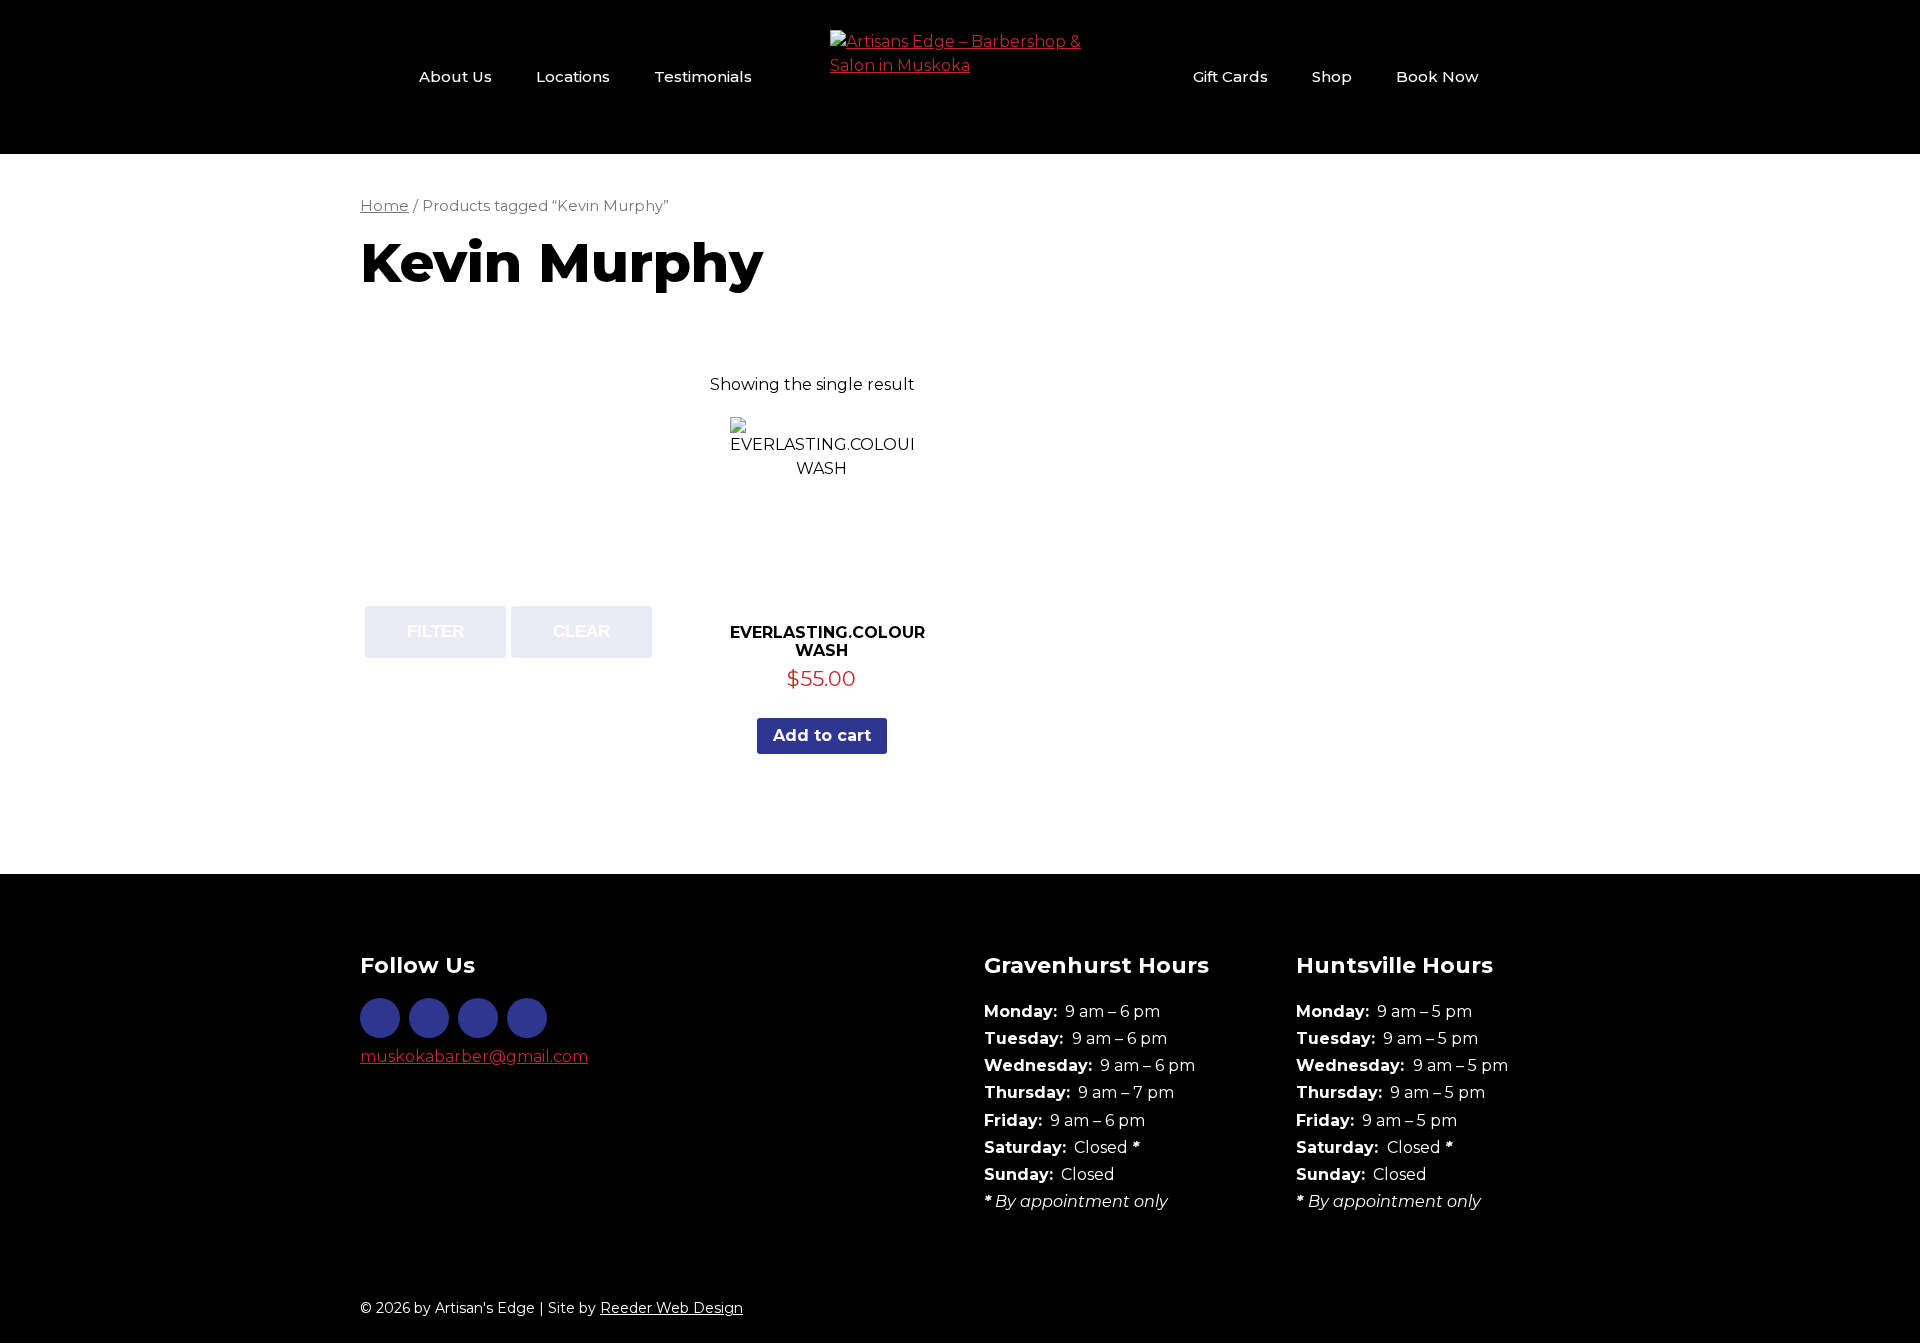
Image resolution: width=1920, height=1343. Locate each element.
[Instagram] (380, 1018)
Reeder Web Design (671, 1308)
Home (384, 206)
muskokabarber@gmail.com (474, 1056)
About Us (455, 76)
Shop (1332, 76)
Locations (573, 76)
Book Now (1437, 76)
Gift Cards (1230, 76)
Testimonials (703, 76)
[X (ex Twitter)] (478, 1018)
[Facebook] (429, 1018)
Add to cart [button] (822, 735)
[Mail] (527, 1018)
